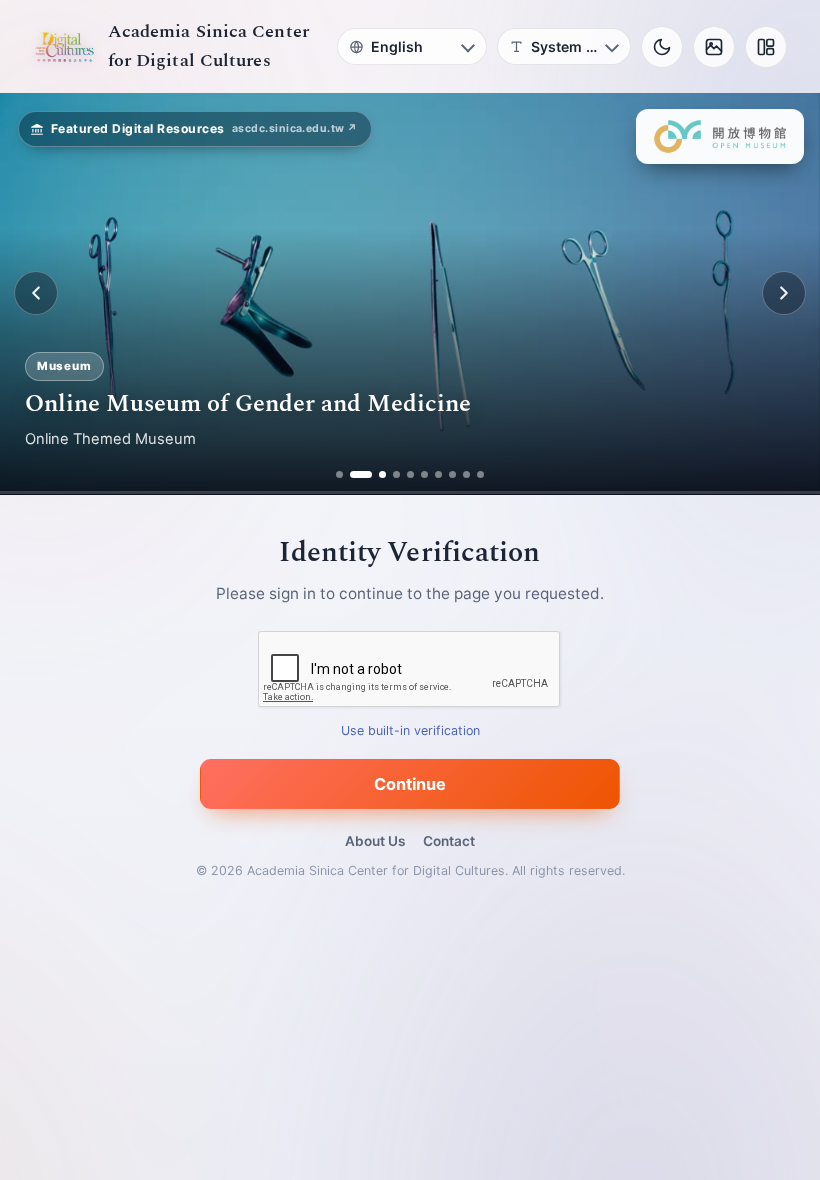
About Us (375, 841)
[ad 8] (452, 474)
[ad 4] (396, 474)
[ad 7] (438, 474)
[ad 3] (375, 474)
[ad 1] (339, 474)
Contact (449, 841)
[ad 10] (480, 474)
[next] (784, 293)
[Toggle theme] (662, 47)
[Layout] (766, 47)
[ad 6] (424, 474)
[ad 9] (466, 474)
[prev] (36, 293)
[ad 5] (410, 474)
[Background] (714, 47)
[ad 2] (353, 474)
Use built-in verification (410, 730)
